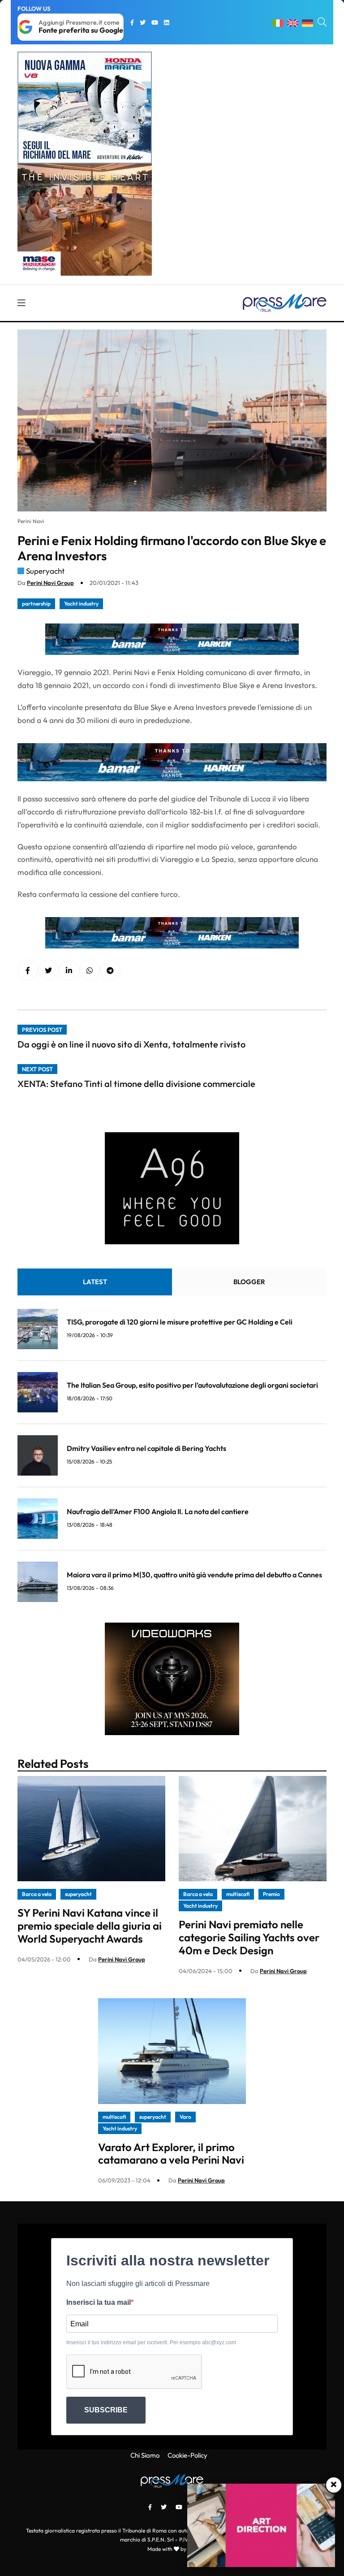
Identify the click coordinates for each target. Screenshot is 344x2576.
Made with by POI (172, 2549)
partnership (36, 604)
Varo (185, 2117)
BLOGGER (249, 1282)
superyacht (78, 1894)
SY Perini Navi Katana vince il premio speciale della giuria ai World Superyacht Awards (90, 1926)
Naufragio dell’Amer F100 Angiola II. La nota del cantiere (158, 1511)
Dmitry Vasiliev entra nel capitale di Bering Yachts (146, 1448)
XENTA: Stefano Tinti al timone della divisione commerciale (136, 1084)
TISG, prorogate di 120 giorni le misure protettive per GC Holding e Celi (180, 1322)
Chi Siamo (145, 2455)
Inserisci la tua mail (99, 2302)
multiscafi (238, 1894)
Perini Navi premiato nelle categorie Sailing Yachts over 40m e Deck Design (249, 1937)
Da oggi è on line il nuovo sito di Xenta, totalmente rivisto (131, 1044)
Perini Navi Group (50, 583)
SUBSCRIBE (106, 2410)
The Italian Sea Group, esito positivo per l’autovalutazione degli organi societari (192, 1385)
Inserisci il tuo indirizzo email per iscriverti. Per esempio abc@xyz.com (151, 2342)
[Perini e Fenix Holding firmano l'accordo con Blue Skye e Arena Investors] (69, 970)
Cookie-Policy (187, 2455)
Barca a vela (37, 1894)
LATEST (95, 1282)
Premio (271, 1894)
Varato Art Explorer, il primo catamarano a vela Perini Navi (171, 2154)
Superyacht (45, 571)
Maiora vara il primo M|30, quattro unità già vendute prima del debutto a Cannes (194, 1575)
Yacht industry (81, 604)
